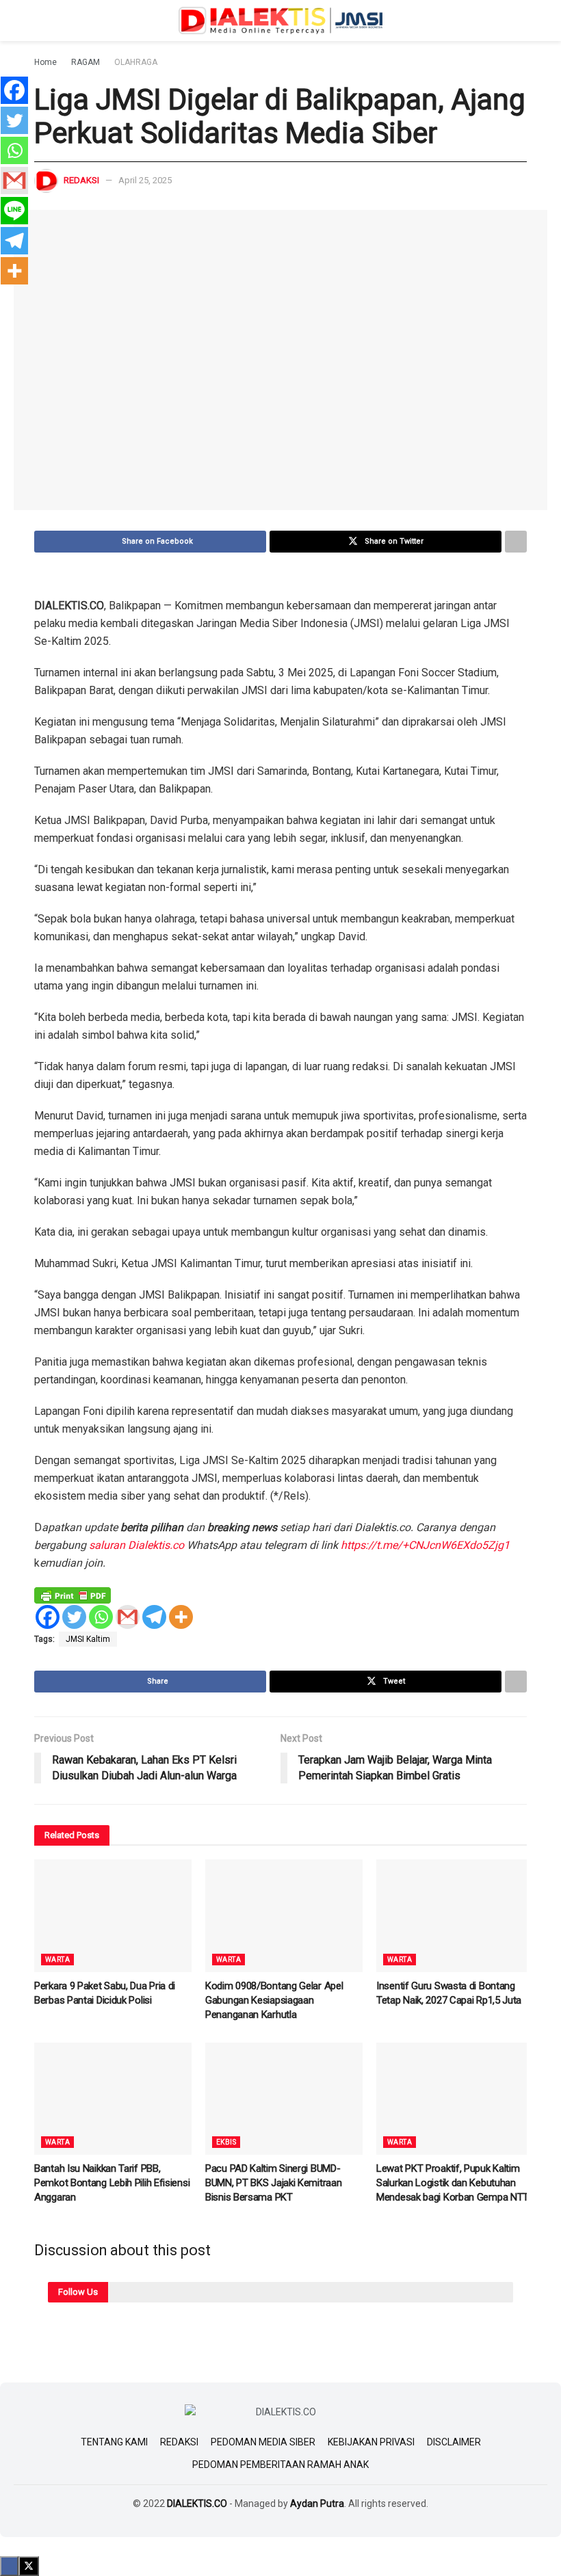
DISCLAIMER (454, 2442)
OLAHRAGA (136, 62)
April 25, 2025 (145, 180)
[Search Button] (521, 21)
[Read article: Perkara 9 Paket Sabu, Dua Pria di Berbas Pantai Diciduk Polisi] (113, 1915)
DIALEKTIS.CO (197, 2504)
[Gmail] (128, 1617)
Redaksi (81, 180)
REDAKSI (179, 2442)
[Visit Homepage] (280, 21)
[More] (181, 1617)
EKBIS (226, 2142)
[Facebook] (48, 1617)
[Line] (14, 211)
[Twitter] (74, 1617)
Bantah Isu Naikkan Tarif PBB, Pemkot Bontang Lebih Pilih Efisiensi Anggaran (112, 2183)
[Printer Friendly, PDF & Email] (73, 1595)
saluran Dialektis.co (138, 1545)
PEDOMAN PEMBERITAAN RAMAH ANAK (280, 2465)
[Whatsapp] (101, 1617)
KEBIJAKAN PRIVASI (371, 2442)
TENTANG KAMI (114, 2442)
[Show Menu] (40, 21)
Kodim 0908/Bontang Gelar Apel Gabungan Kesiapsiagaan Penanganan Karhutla (274, 2000)
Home (45, 62)
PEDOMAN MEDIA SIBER (263, 2442)
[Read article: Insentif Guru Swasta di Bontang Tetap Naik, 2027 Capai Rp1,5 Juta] (455, 1915)
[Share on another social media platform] (516, 542)
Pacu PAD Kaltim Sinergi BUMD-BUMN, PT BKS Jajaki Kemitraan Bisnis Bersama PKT (273, 2183)
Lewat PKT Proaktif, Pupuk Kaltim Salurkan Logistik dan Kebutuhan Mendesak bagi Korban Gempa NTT (453, 2183)
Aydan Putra (317, 2504)
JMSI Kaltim (88, 1639)
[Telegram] (154, 1617)
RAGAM (86, 62)
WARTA (57, 1960)
